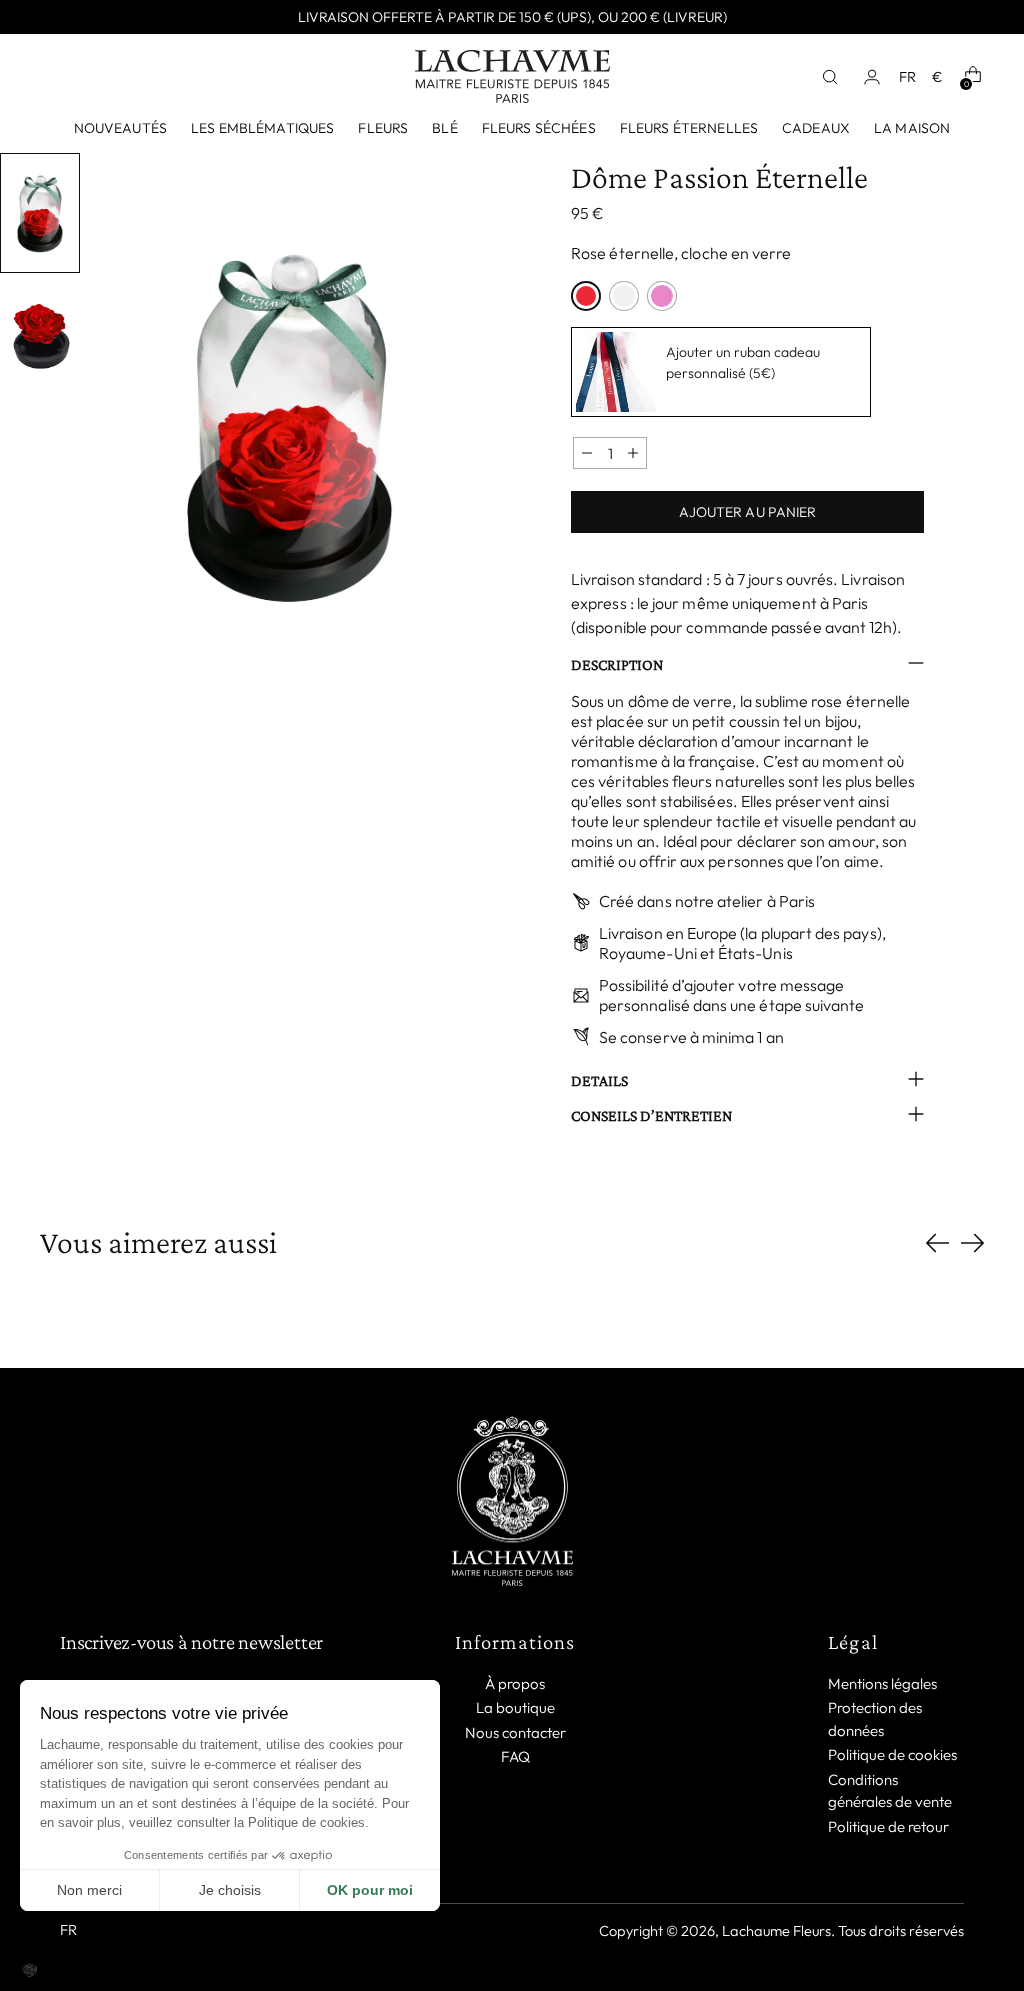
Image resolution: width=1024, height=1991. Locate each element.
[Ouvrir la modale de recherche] (836, 77)
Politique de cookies (892, 1754)
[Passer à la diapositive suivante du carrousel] (972, 1242)
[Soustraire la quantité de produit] (587, 453)
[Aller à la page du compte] (878, 77)
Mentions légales (882, 1683)
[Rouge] (586, 296)
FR (907, 76)
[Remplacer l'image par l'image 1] (40, 213)
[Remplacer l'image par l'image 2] (40, 335)
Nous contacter (515, 1732)
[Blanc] (624, 296)
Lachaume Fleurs (776, 1930)
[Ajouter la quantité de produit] (633, 453)
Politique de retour (888, 1826)
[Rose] (662, 296)
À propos (515, 1683)
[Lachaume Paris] (512, 76)
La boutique (515, 1707)
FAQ (515, 1756)
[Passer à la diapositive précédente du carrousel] (937, 1243)
